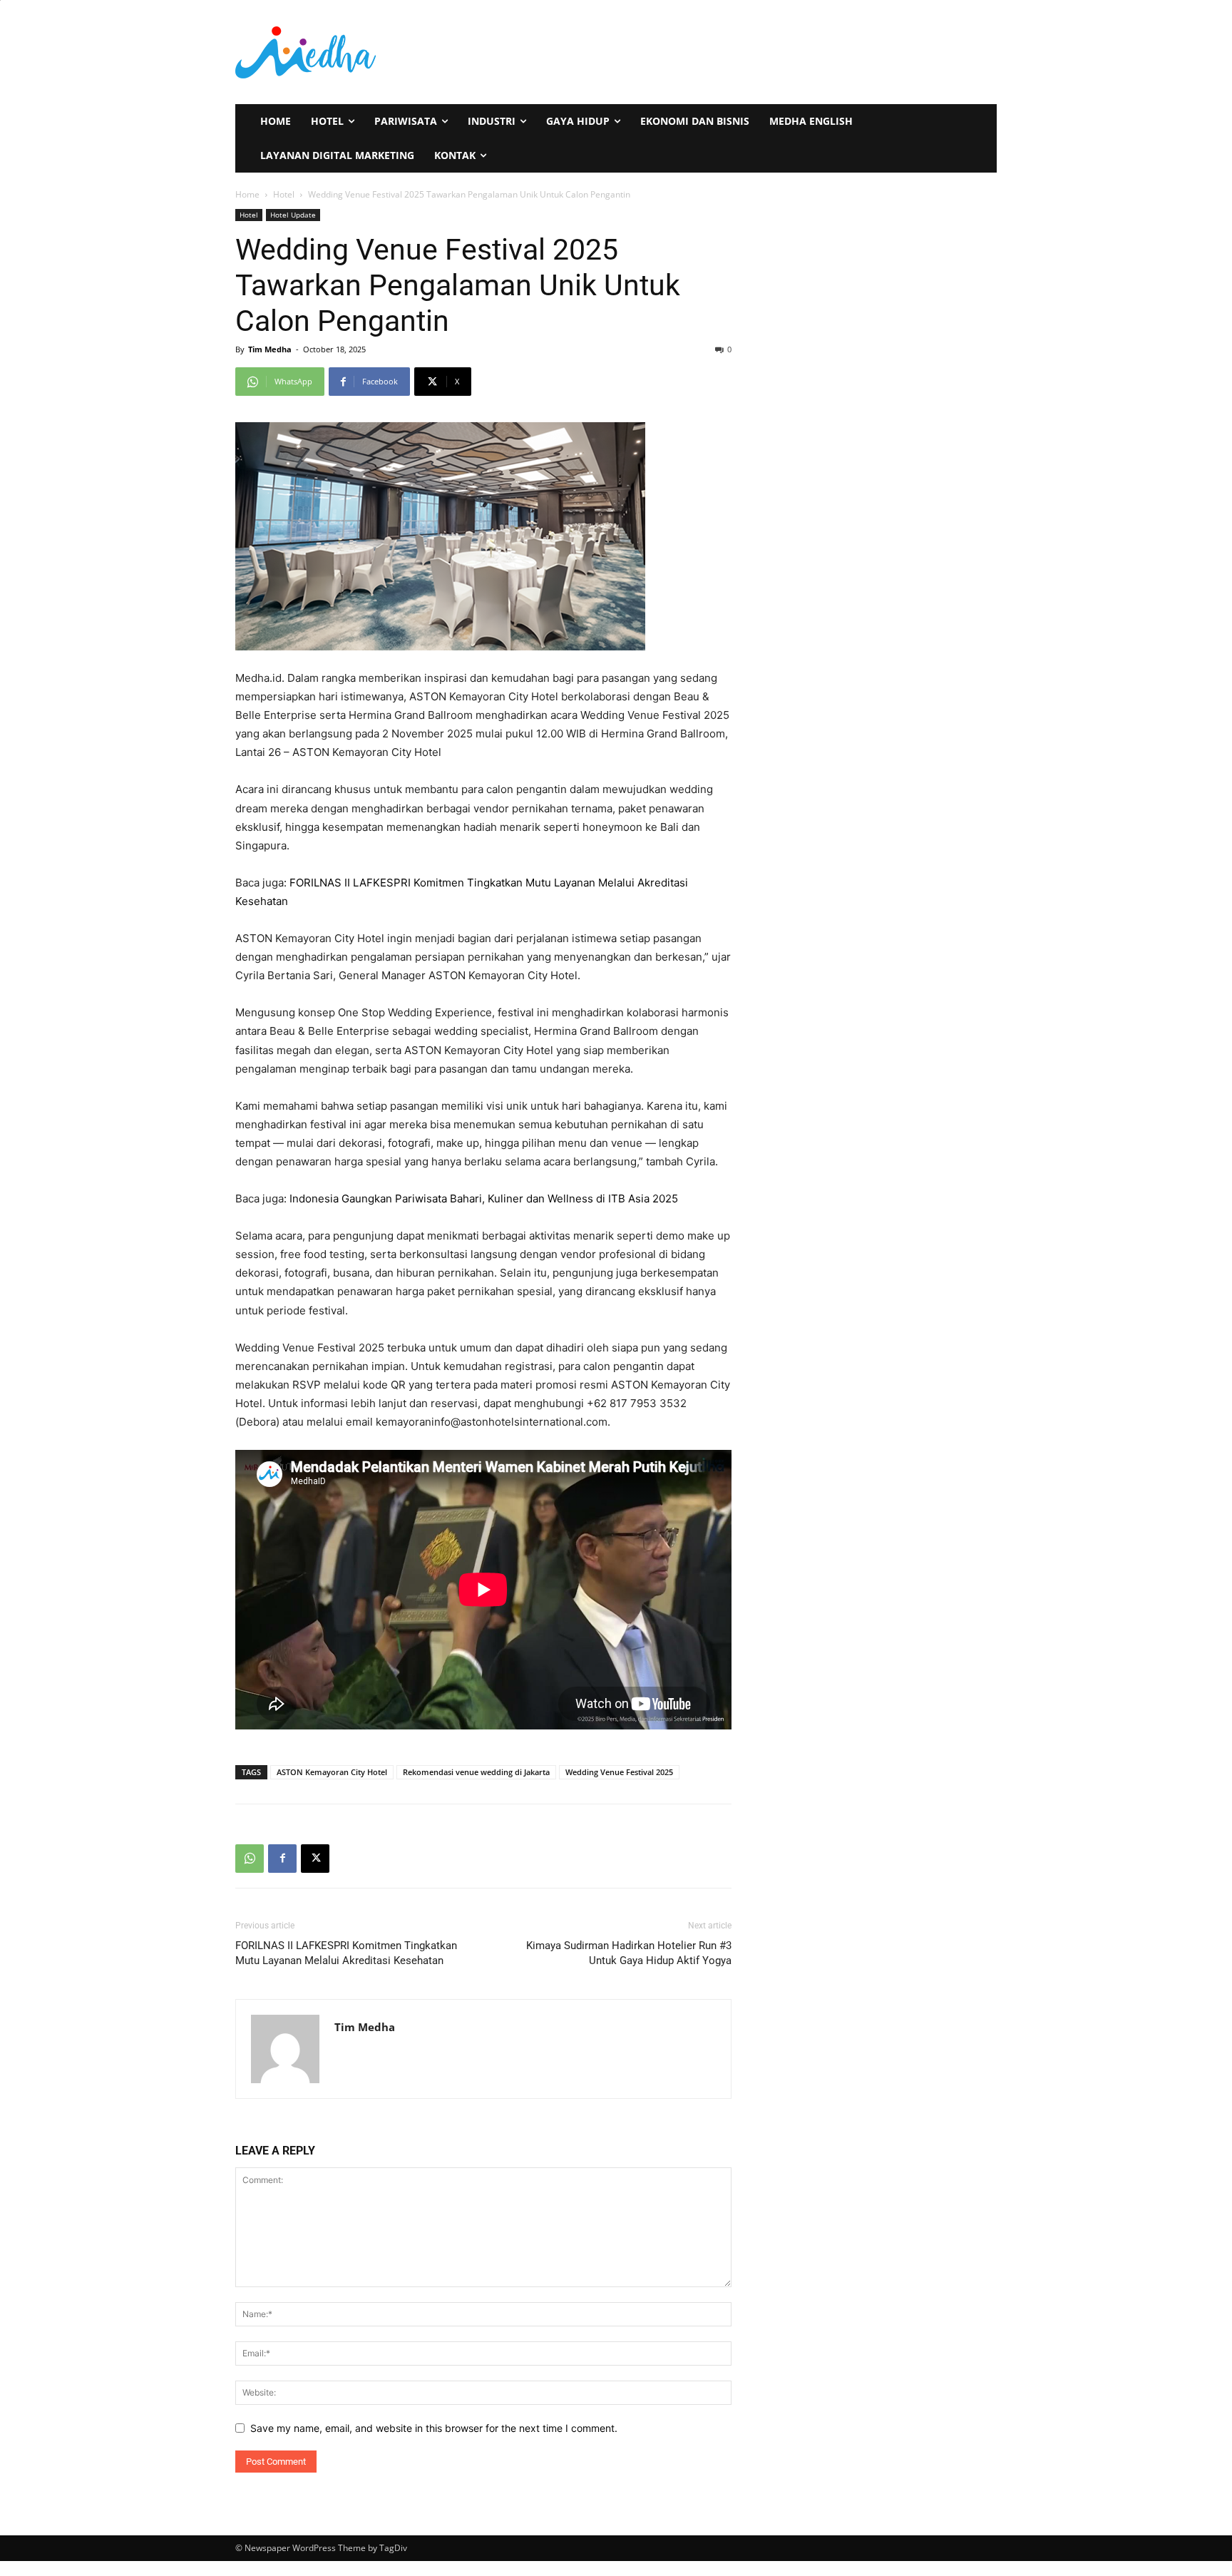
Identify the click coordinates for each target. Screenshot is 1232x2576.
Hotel (284, 194)
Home (247, 194)
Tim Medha (270, 349)
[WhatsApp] (250, 1859)
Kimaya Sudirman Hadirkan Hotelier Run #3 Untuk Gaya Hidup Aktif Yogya (629, 1953)
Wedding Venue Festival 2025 (619, 1772)
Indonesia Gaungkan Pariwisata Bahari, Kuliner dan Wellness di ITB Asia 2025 (484, 1198)
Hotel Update (293, 215)
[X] (315, 1859)
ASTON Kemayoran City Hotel (332, 1772)
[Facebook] (282, 1859)
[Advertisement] (793, 51)
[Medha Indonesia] (421, 52)
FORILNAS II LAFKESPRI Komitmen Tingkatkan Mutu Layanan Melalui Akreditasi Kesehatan (346, 1953)
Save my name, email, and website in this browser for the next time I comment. (434, 2428)
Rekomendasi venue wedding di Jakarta (476, 1772)
